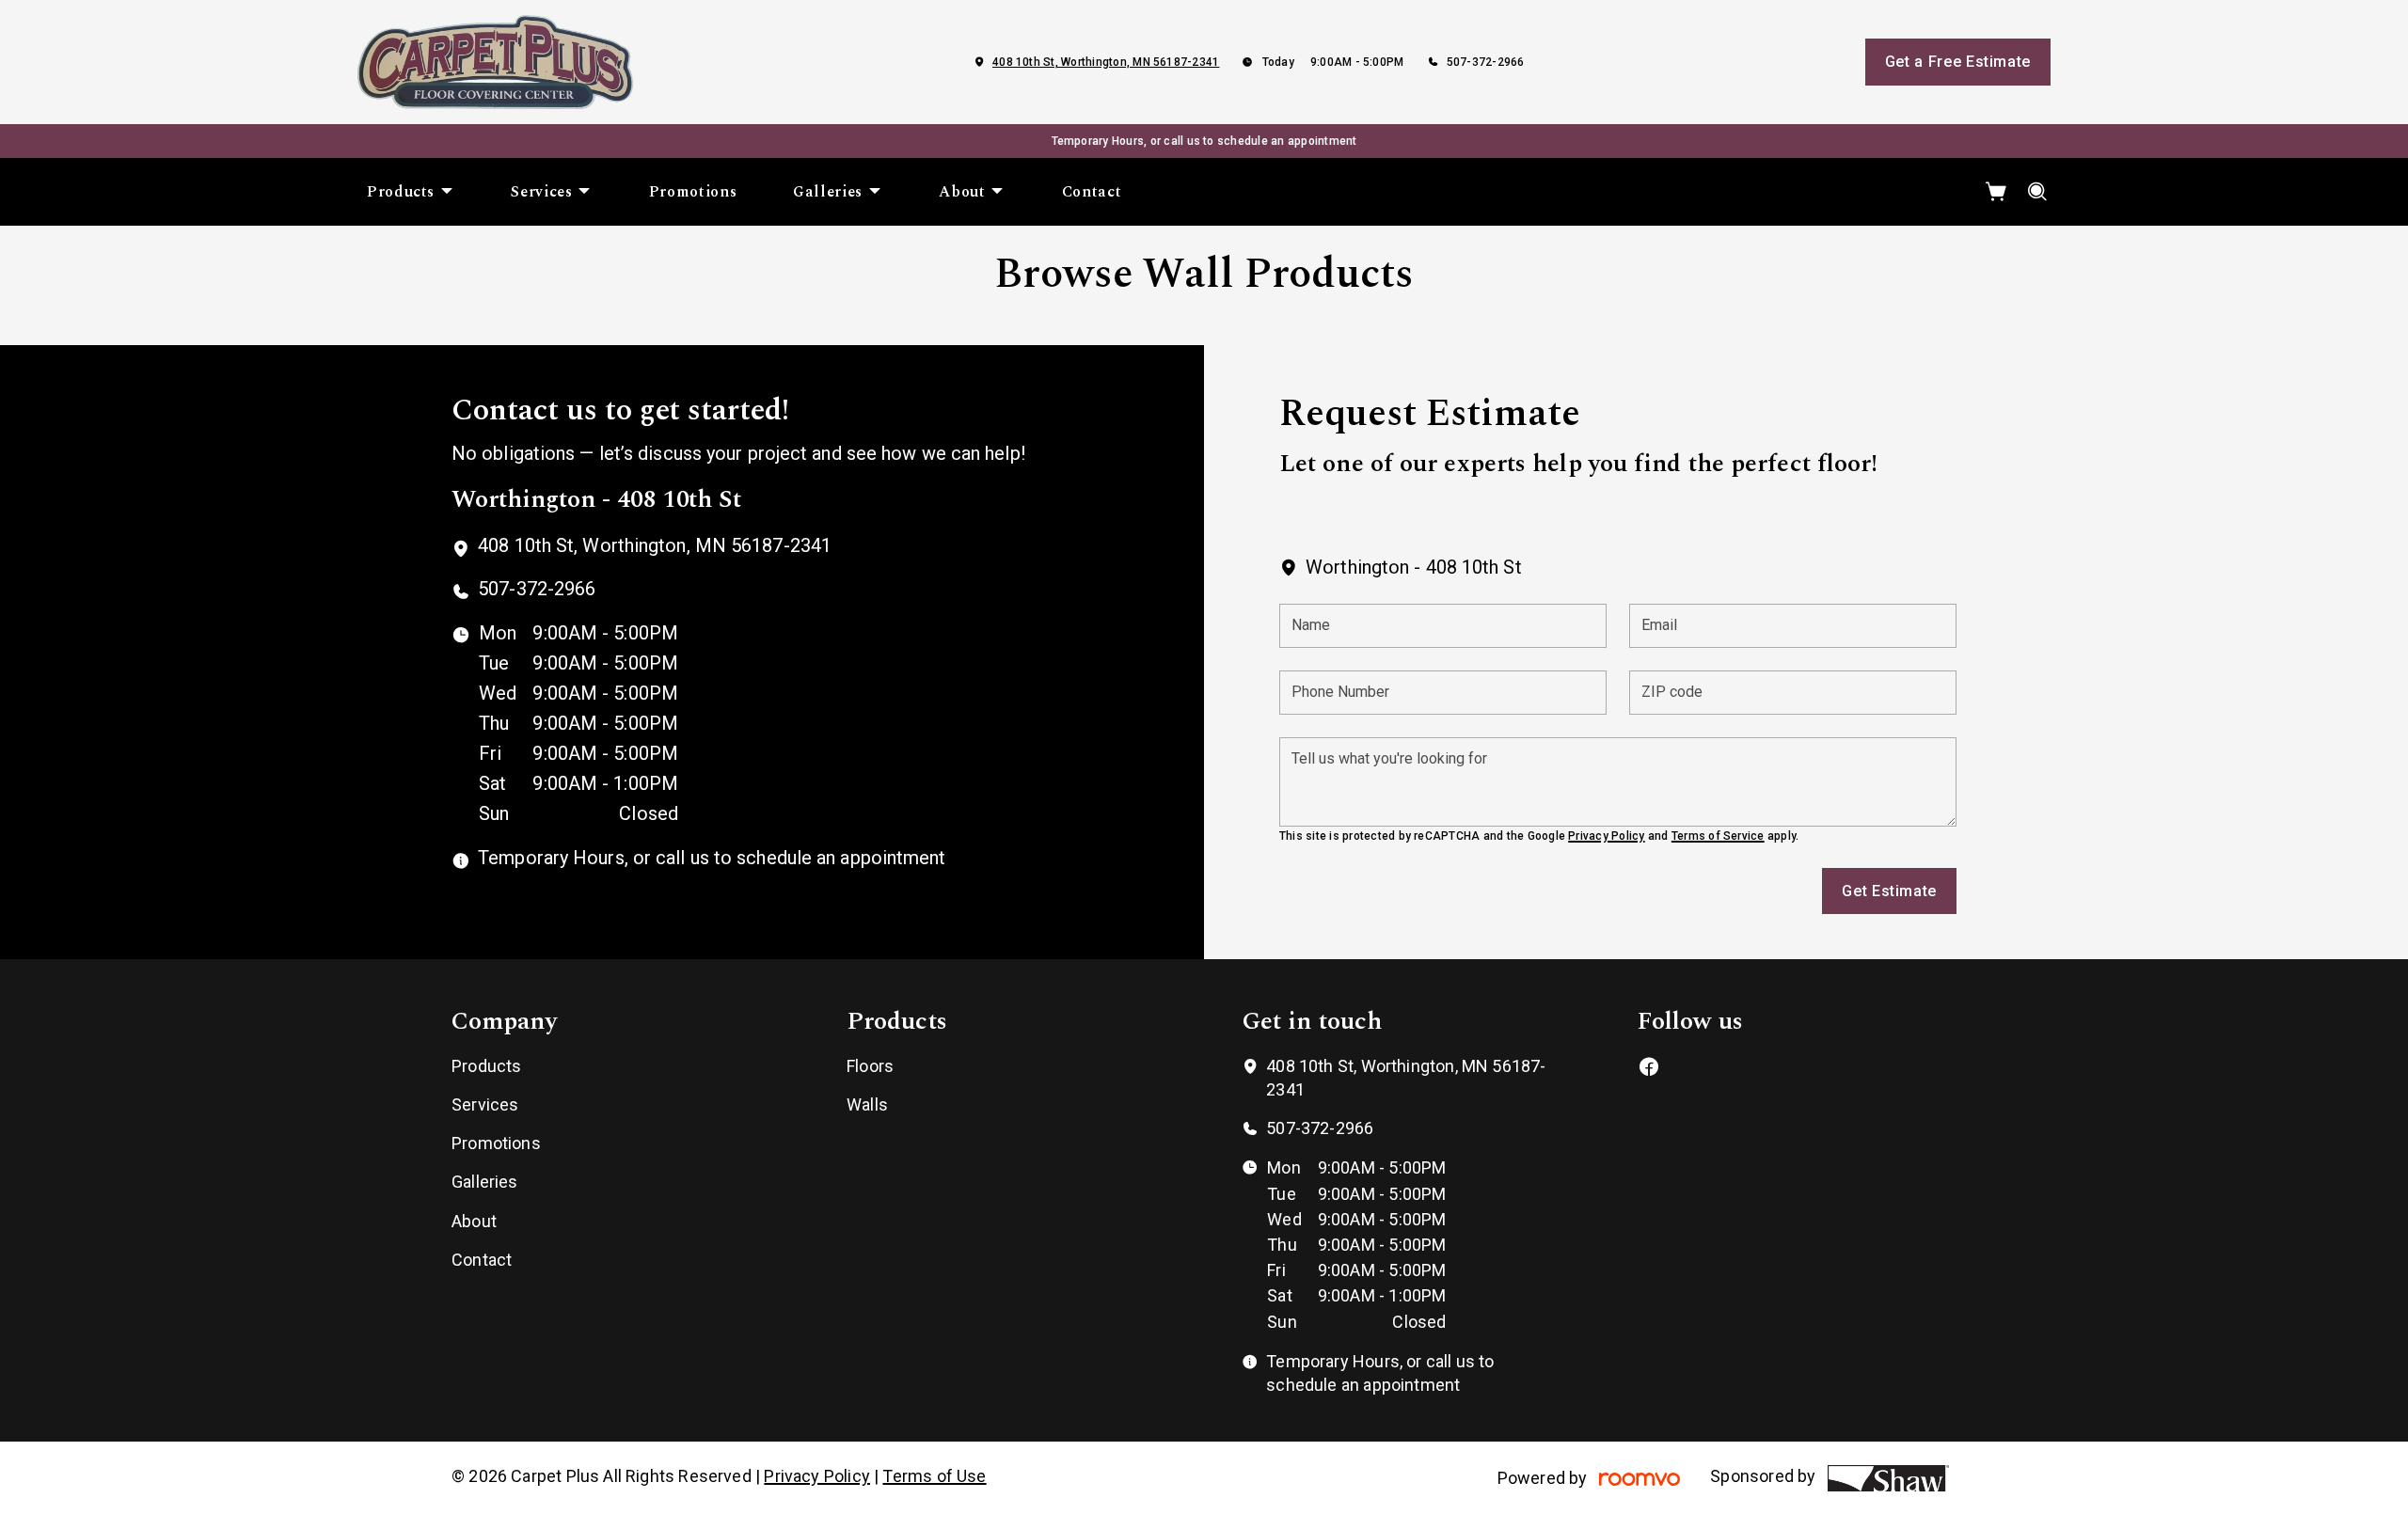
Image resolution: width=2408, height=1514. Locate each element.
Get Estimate (1889, 891)
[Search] (2038, 192)
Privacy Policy (1606, 836)
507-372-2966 (1486, 62)
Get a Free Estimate (1958, 62)
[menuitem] (411, 192)
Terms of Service (1718, 836)
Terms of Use (934, 1476)
